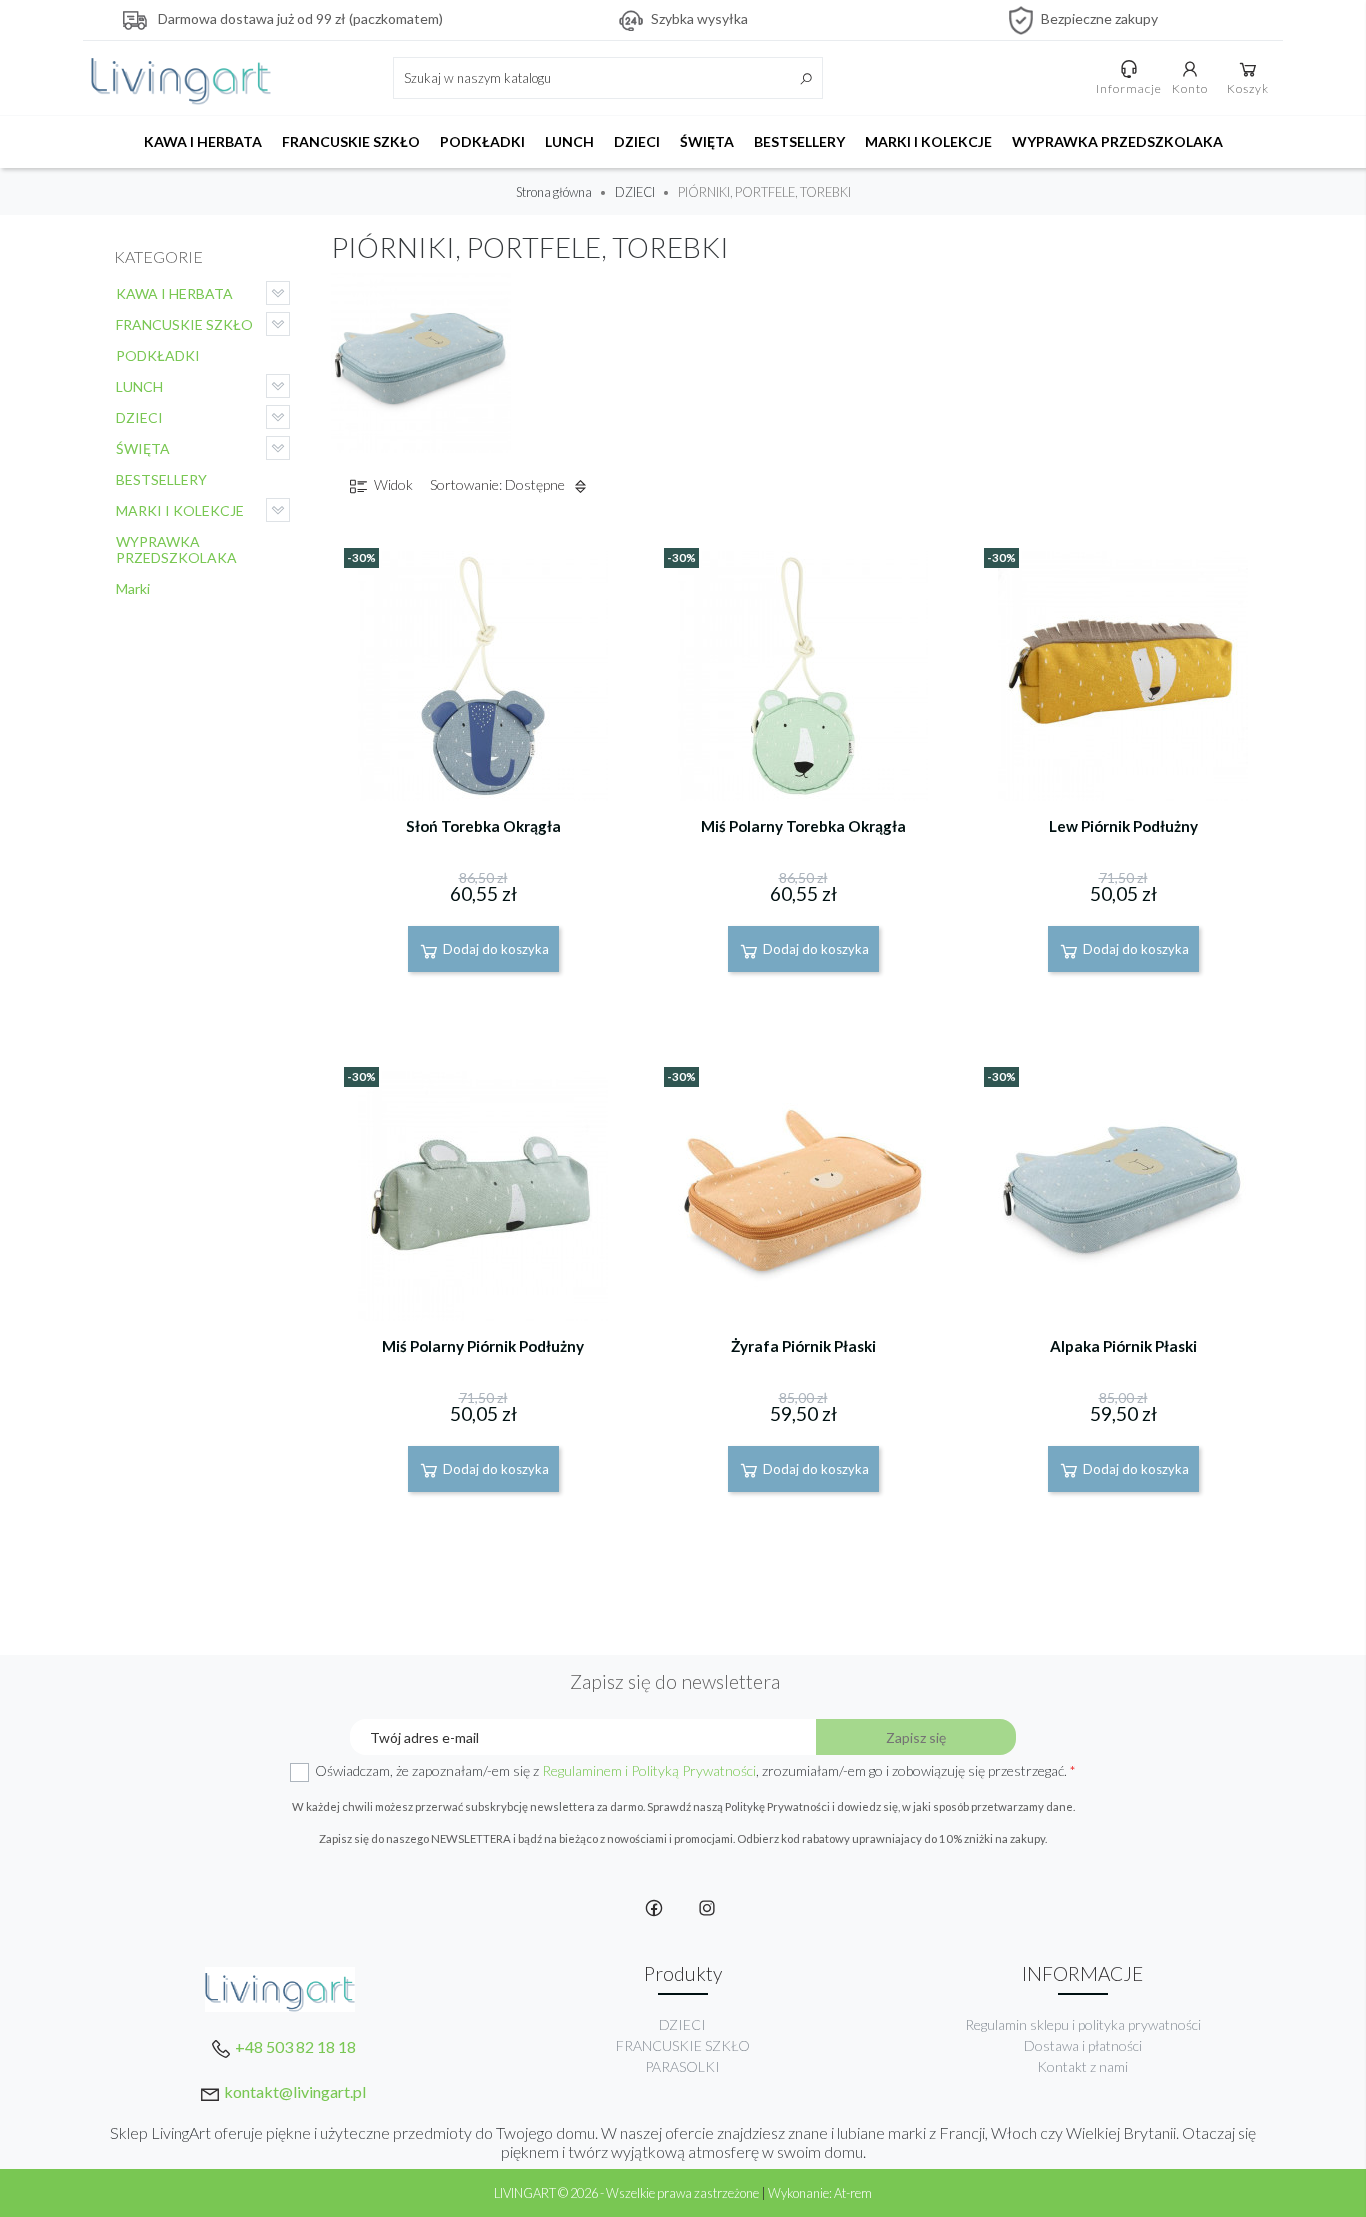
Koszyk (1248, 88)
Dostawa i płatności (1083, 2045)
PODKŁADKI (482, 141)
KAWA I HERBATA (203, 141)
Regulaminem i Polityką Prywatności (649, 1770)
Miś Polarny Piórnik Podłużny (483, 1346)
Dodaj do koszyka (494, 949)
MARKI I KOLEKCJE (928, 141)
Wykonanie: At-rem (820, 2193)
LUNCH (569, 141)
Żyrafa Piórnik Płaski (803, 1346)
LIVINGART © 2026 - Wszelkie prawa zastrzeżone (627, 2193)
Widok (392, 484)
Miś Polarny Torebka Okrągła (803, 826)
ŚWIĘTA (707, 141)
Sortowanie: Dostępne (499, 484)
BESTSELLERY (799, 141)
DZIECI (637, 141)
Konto (1190, 88)
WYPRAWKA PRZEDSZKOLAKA (1117, 141)
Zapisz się (916, 1737)
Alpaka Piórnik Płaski (1123, 1346)
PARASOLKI (682, 2066)
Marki (133, 588)
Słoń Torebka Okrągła (483, 826)
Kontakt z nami (1082, 2066)
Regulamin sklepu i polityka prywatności (1083, 2024)
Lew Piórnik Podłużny (1123, 826)
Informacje (1129, 88)
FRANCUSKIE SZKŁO (351, 141)
